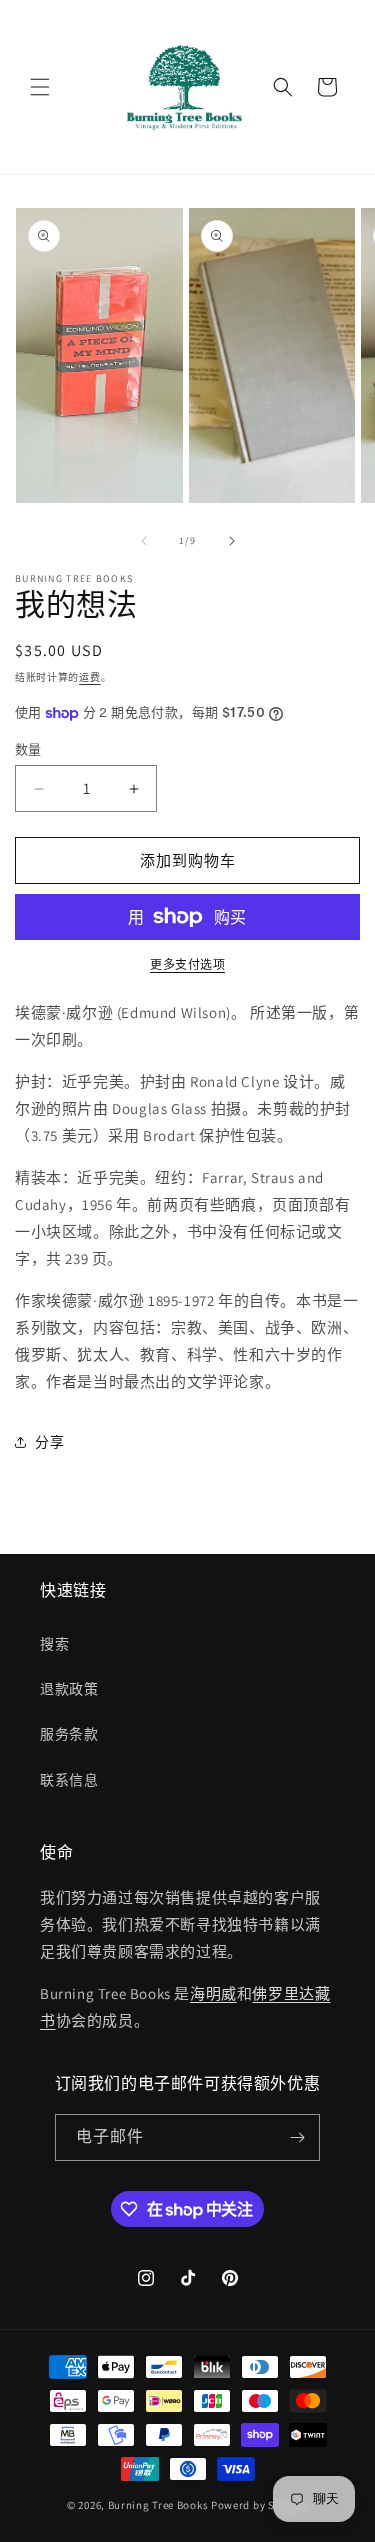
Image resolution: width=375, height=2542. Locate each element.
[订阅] (297, 2137)
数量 (28, 749)
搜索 (54, 1644)
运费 (89, 677)
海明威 (213, 1993)
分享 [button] (49, 1442)
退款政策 (69, 1689)
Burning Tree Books (158, 2505)
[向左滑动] (144, 541)
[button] (40, 87)
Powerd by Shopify (259, 2505)
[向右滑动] (232, 541)
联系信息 (69, 1780)
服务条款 (69, 1734)
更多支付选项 (187, 964)
